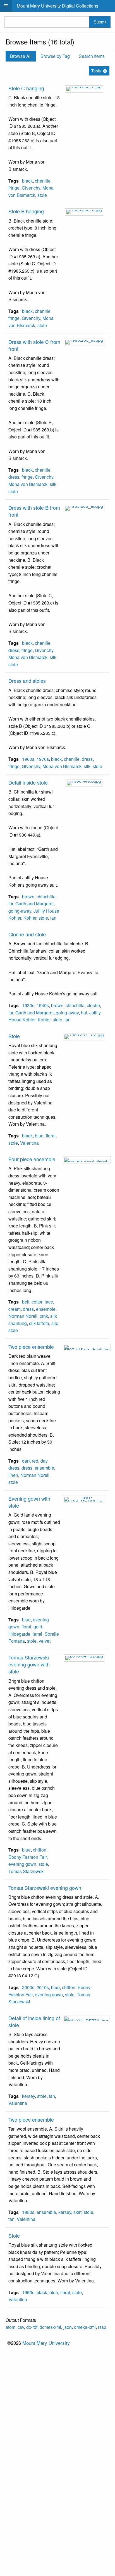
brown (28, 897)
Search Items (92, 56)
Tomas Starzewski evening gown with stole (29, 1664)
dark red (30, 1461)
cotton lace (42, 1302)
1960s (28, 759)
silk (53, 484)
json (68, 2327)
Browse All (21, 56)
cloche (93, 1005)
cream (15, 1309)
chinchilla (46, 897)
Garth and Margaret (34, 904)
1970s (43, 759)
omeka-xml (85, 2327)
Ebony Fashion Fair (27, 1857)
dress (14, 477)
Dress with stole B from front (34, 511)
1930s (28, 1005)
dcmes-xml (50, 2327)
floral (51, 1136)
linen (13, 1475)
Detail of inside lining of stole (34, 2021)
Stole (14, 1036)
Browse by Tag (55, 56)
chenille (43, 181)
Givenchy (31, 188)
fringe (14, 188)
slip (55, 1323)
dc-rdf (32, 2327)
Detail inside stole (28, 782)
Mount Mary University (46, 2343)
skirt (77, 2212)
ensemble (46, 1309)
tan (53, 918)
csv (21, 2327)
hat (84, 1013)
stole (42, 195)
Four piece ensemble (32, 1159)
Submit (100, 22)
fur (11, 904)
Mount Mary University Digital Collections (57, 6)
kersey (28, 2096)
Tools (96, 71)
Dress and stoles (27, 681)
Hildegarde (19, 1634)
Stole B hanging (26, 211)
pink (44, 1316)
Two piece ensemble (31, 1347)
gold (38, 1627)
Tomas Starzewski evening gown (45, 1888)
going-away (20, 911)
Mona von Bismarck (28, 484)
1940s (43, 1005)
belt (26, 1302)
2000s (28, 1987)
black (27, 181)
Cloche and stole (27, 934)
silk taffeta (39, 1323)
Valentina (29, 1143)
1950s (28, 2212)
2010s (43, 1987)
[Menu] (6, 6)
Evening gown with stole (29, 1502)
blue (39, 1136)
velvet (45, 1641)
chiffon (40, 1850)
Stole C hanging (26, 88)
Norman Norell (23, 1316)
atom (10, 2327)
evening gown (22, 1864)
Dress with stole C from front (34, 345)
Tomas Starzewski (27, 1871)
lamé (38, 1634)
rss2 (102, 2327)
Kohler (30, 918)
